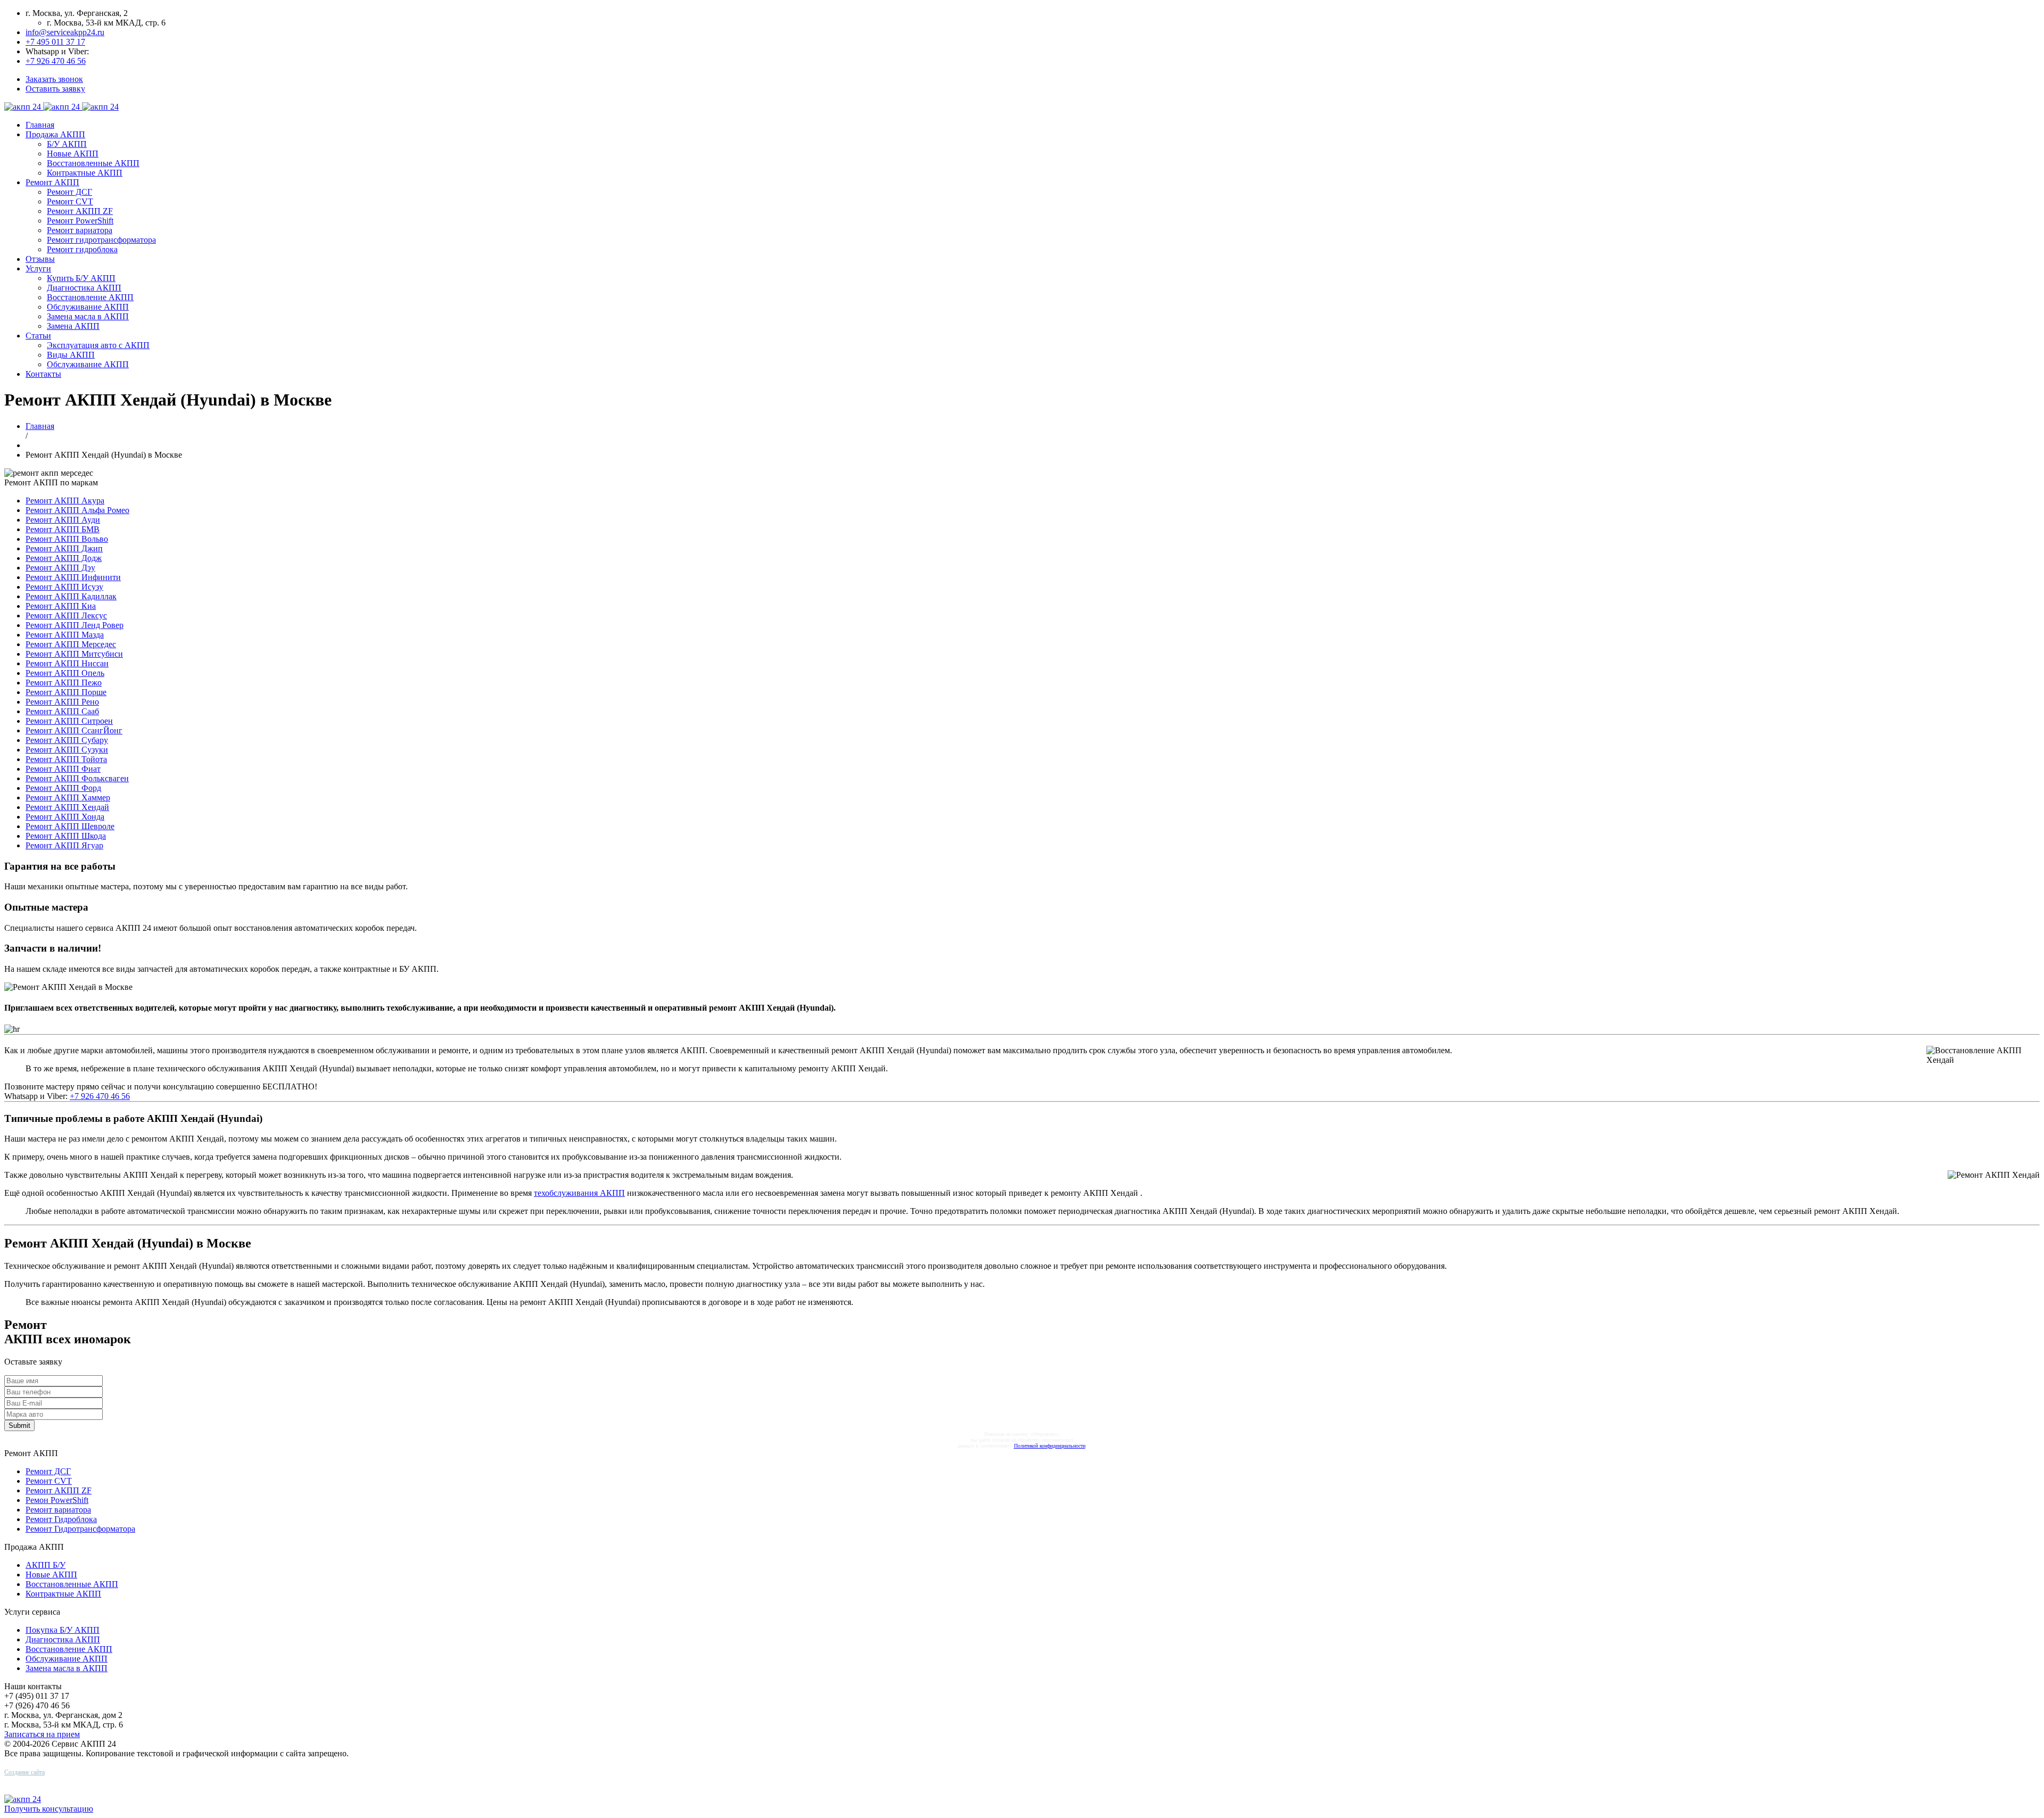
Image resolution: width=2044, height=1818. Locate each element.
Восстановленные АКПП (93, 163)
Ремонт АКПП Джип (64, 548)
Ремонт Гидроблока (61, 1519)
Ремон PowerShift (57, 1500)
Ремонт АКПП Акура (65, 501)
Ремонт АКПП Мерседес (71, 644)
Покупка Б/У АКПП (63, 1630)
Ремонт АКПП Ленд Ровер (75, 625)
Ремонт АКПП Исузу (64, 587)
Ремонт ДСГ (69, 192)
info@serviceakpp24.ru (65, 32)
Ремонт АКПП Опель (65, 673)
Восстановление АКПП (90, 297)
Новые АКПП (73, 154)
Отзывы (40, 259)
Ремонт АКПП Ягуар (64, 845)
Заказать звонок (54, 79)
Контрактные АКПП (85, 173)
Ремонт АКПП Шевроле (70, 826)
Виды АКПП (71, 355)
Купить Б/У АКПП (81, 278)
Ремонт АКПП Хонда (65, 817)
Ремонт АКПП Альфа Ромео (77, 510)
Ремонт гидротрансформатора (101, 240)
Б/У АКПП (67, 144)
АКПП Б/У (46, 1565)
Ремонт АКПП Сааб (62, 711)
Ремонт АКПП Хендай (67, 807)
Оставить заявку (55, 89)
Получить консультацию (49, 1809)
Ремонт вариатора (80, 230)
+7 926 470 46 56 (56, 61)
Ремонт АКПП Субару (67, 740)
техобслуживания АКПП (579, 1193)
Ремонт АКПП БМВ (63, 529)
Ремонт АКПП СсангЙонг (74, 730)
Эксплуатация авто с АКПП (98, 345)
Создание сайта (24, 1772)
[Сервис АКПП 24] (61, 107)
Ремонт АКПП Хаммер (68, 798)
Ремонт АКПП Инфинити (73, 577)
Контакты (43, 374)
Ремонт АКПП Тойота (66, 759)
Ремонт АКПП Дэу (60, 568)
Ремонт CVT (70, 201)
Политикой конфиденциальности (1050, 1446)
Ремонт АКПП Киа (61, 606)
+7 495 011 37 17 (55, 42)
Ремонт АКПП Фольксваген (77, 778)
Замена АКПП (73, 326)
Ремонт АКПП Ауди (63, 520)
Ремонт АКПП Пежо (64, 683)
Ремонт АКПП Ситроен (69, 721)
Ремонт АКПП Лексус (66, 615)
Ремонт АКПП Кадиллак (71, 596)
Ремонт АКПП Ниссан (67, 663)
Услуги (38, 268)
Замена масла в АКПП (88, 316)
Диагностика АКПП (84, 288)
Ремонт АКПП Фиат (63, 769)
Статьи (38, 336)
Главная (40, 125)
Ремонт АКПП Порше (66, 692)
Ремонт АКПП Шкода (66, 836)
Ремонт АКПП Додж (64, 558)
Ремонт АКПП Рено (62, 702)
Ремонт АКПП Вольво (67, 539)
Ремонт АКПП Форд (63, 788)
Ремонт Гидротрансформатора (80, 1529)
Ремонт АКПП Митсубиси (74, 654)
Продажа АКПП (55, 134)
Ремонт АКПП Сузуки (67, 750)
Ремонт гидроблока (82, 249)
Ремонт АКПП (52, 182)
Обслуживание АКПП (88, 307)
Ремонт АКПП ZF (80, 211)
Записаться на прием (42, 1734)
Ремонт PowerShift (80, 221)
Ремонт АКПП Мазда (65, 635)
